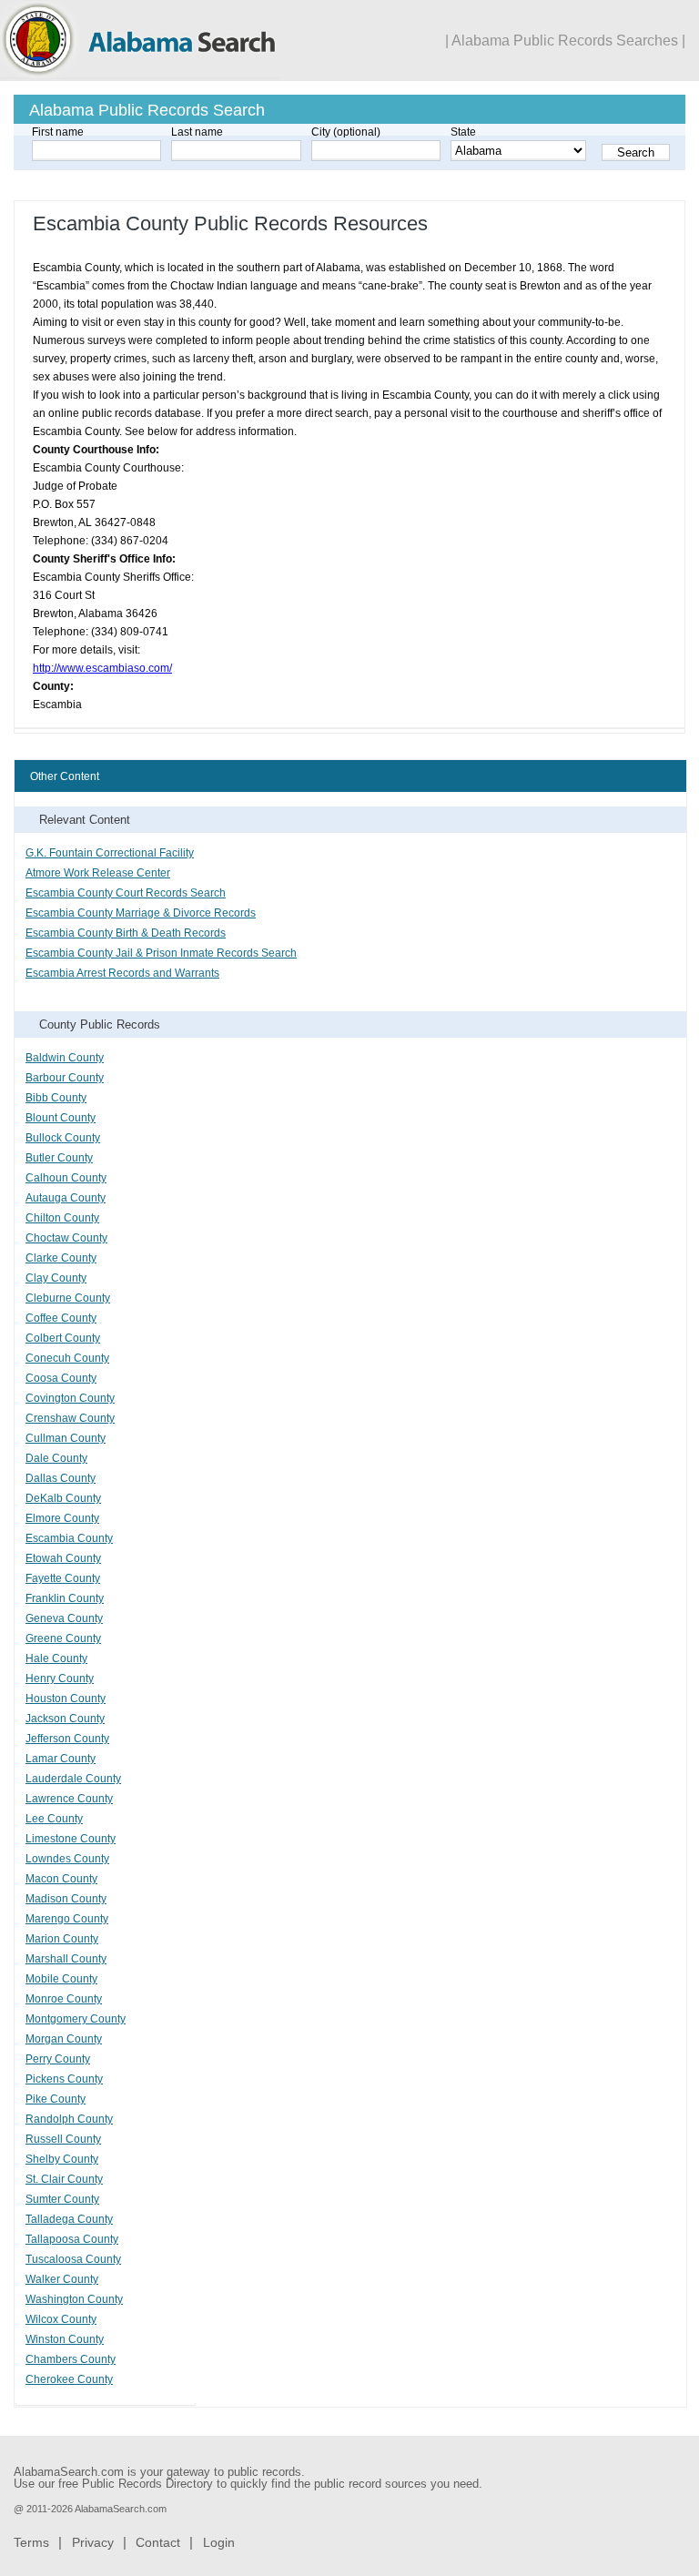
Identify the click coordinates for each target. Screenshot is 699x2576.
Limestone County (71, 1839)
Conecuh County (67, 1358)
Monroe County (64, 1999)
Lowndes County (67, 1859)
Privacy (93, 2542)
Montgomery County (76, 2019)
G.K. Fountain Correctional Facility (110, 853)
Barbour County (65, 1078)
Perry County (58, 2059)
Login (219, 2542)
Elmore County (62, 1518)
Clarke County (61, 1258)
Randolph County (69, 2119)
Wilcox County (61, 2319)
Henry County (60, 1678)
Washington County (74, 2299)
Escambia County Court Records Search (126, 893)
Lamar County (61, 1759)
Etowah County (63, 1558)
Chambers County (71, 2359)
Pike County (56, 2099)
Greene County (63, 1638)
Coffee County (61, 1318)
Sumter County (62, 2199)
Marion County (62, 1939)
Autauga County (66, 1198)
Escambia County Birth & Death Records (126, 933)
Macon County (61, 1879)
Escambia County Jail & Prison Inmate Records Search (161, 953)
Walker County (62, 2279)
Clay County (56, 1278)
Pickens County (64, 2079)
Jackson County (65, 1719)
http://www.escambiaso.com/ (102, 668)
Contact (158, 2542)
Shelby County (62, 2159)
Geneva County (64, 1618)
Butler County (59, 1158)
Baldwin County (65, 1058)
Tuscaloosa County (73, 2259)
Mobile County (61, 1979)
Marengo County (67, 1919)
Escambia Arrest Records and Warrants (122, 973)
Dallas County (61, 1478)
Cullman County (66, 1438)
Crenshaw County (70, 1418)
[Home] (140, 76)
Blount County (61, 1118)
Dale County (56, 1458)
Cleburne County (68, 1298)
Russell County (63, 2139)
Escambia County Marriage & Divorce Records (141, 913)
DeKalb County (63, 1498)
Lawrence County (69, 1799)
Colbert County (63, 1338)
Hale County (56, 1658)
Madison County (66, 1899)
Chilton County (62, 1218)
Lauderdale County (73, 1779)
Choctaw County (66, 1238)
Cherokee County (69, 2379)
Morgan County (64, 2039)
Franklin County (65, 1598)
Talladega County (69, 2219)
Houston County (66, 1699)
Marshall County (66, 1959)
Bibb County (56, 1098)
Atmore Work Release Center (98, 873)
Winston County (65, 2339)
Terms (31, 2542)
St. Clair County (64, 2179)
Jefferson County (67, 1739)
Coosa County (61, 1378)
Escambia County (69, 1538)
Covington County (70, 1398)
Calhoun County (66, 1178)
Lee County (54, 1819)
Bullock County (63, 1138)
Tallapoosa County (72, 2239)
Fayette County (63, 1578)
